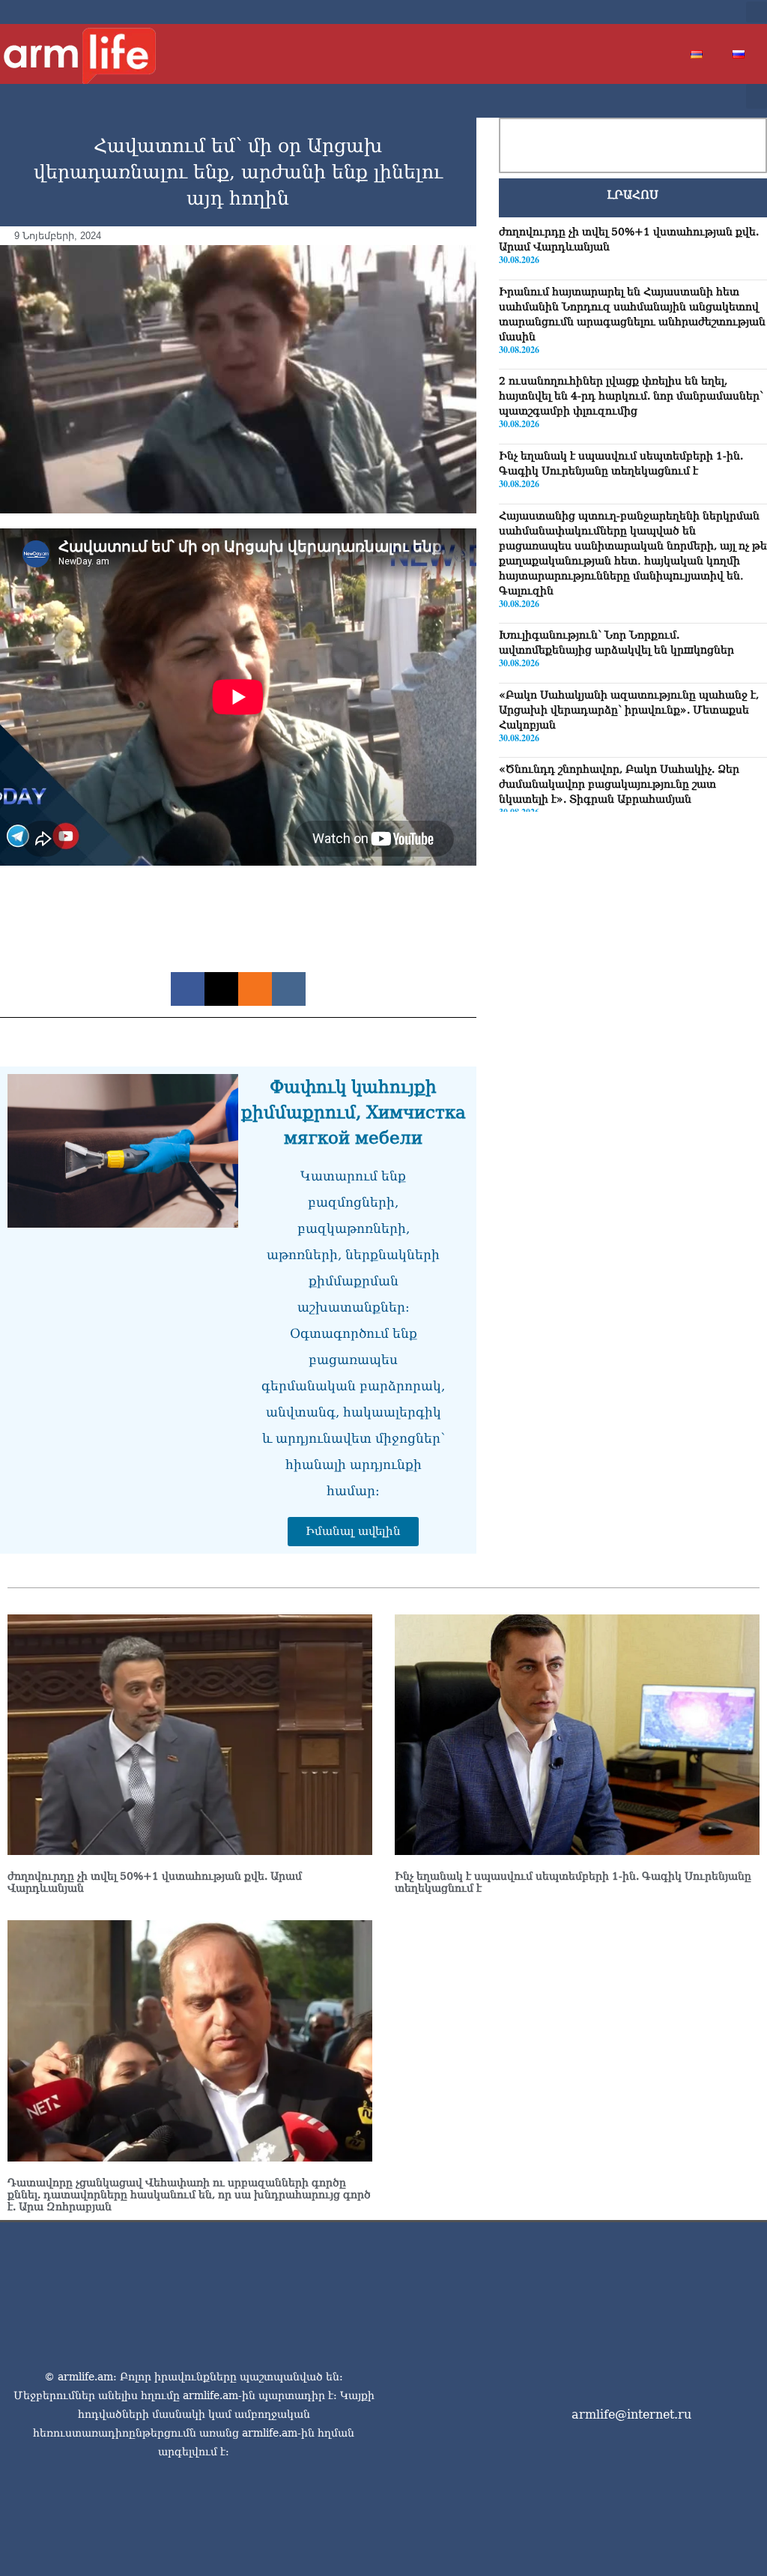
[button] (757, 12)
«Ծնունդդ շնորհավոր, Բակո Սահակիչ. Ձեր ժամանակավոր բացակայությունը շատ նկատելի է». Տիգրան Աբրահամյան (619, 784)
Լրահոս (633, 195)
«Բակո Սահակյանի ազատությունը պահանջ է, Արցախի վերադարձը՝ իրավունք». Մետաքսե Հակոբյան (629, 710)
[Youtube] (679, 12)
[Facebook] (631, 12)
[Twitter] (655, 12)
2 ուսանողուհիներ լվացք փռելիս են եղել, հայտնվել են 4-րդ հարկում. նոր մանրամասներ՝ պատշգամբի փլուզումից (631, 396)
